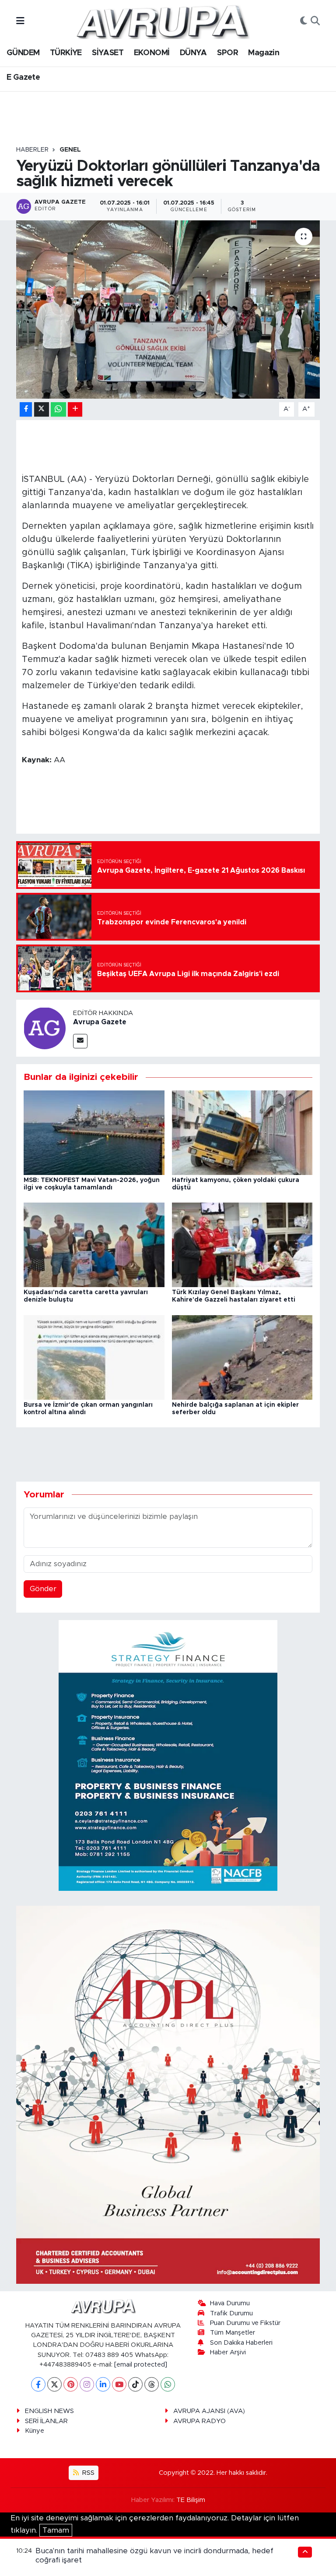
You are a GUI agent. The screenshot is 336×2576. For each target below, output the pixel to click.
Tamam (56, 2530)
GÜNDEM (23, 53)
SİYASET (108, 53)
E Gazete (23, 78)
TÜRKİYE (66, 53)
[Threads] (152, 2384)
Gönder (43, 1589)
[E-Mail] (80, 1041)
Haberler (32, 150)
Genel (70, 150)
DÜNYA (193, 53)
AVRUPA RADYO (199, 2421)
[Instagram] (87, 2384)
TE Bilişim (191, 2500)
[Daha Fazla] (75, 409)
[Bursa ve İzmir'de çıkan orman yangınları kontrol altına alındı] (94, 1357)
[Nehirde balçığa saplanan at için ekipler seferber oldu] (242, 1357)
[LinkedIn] (103, 2384)
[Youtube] (119, 2384)
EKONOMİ (152, 53)
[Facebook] (38, 2384)
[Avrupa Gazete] (162, 21)
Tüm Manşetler (233, 2333)
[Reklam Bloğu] (168, 1755)
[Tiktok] (135, 2384)
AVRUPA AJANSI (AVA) (209, 2411)
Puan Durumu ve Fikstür (245, 2323)
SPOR (227, 53)
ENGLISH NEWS (49, 2411)
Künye (35, 2431)
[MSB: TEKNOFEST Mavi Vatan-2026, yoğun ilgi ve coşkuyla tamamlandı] (94, 1132)
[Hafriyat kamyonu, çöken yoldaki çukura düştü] (242, 1132)
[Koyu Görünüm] (304, 21)
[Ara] (315, 21)
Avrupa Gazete (100, 1022)
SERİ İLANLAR (46, 2421)
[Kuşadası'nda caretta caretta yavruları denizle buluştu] (94, 1244)
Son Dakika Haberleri (241, 2343)
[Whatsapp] (168, 2384)
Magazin (264, 53)
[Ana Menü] (20, 21)
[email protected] (141, 2365)
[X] (54, 2384)
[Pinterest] (71, 2384)
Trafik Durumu (231, 2313)
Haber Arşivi (228, 2352)
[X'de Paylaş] (42, 409)
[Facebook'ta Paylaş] (26, 409)
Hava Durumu (230, 2303)
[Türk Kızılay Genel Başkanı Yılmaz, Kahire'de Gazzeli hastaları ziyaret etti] (242, 1244)
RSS (87, 2473)
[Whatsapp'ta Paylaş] (58, 409)
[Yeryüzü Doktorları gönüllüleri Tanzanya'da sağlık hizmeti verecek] (168, 310)
